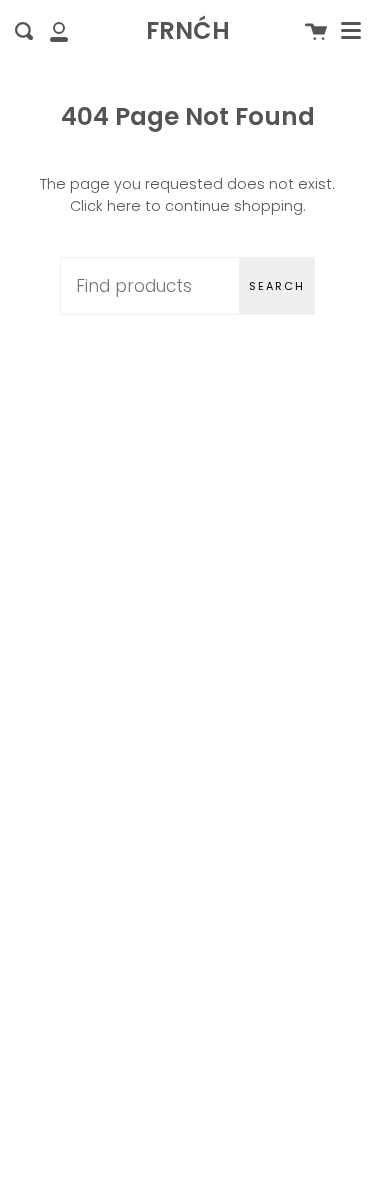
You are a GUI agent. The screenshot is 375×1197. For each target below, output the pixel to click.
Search (277, 286)
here (124, 206)
